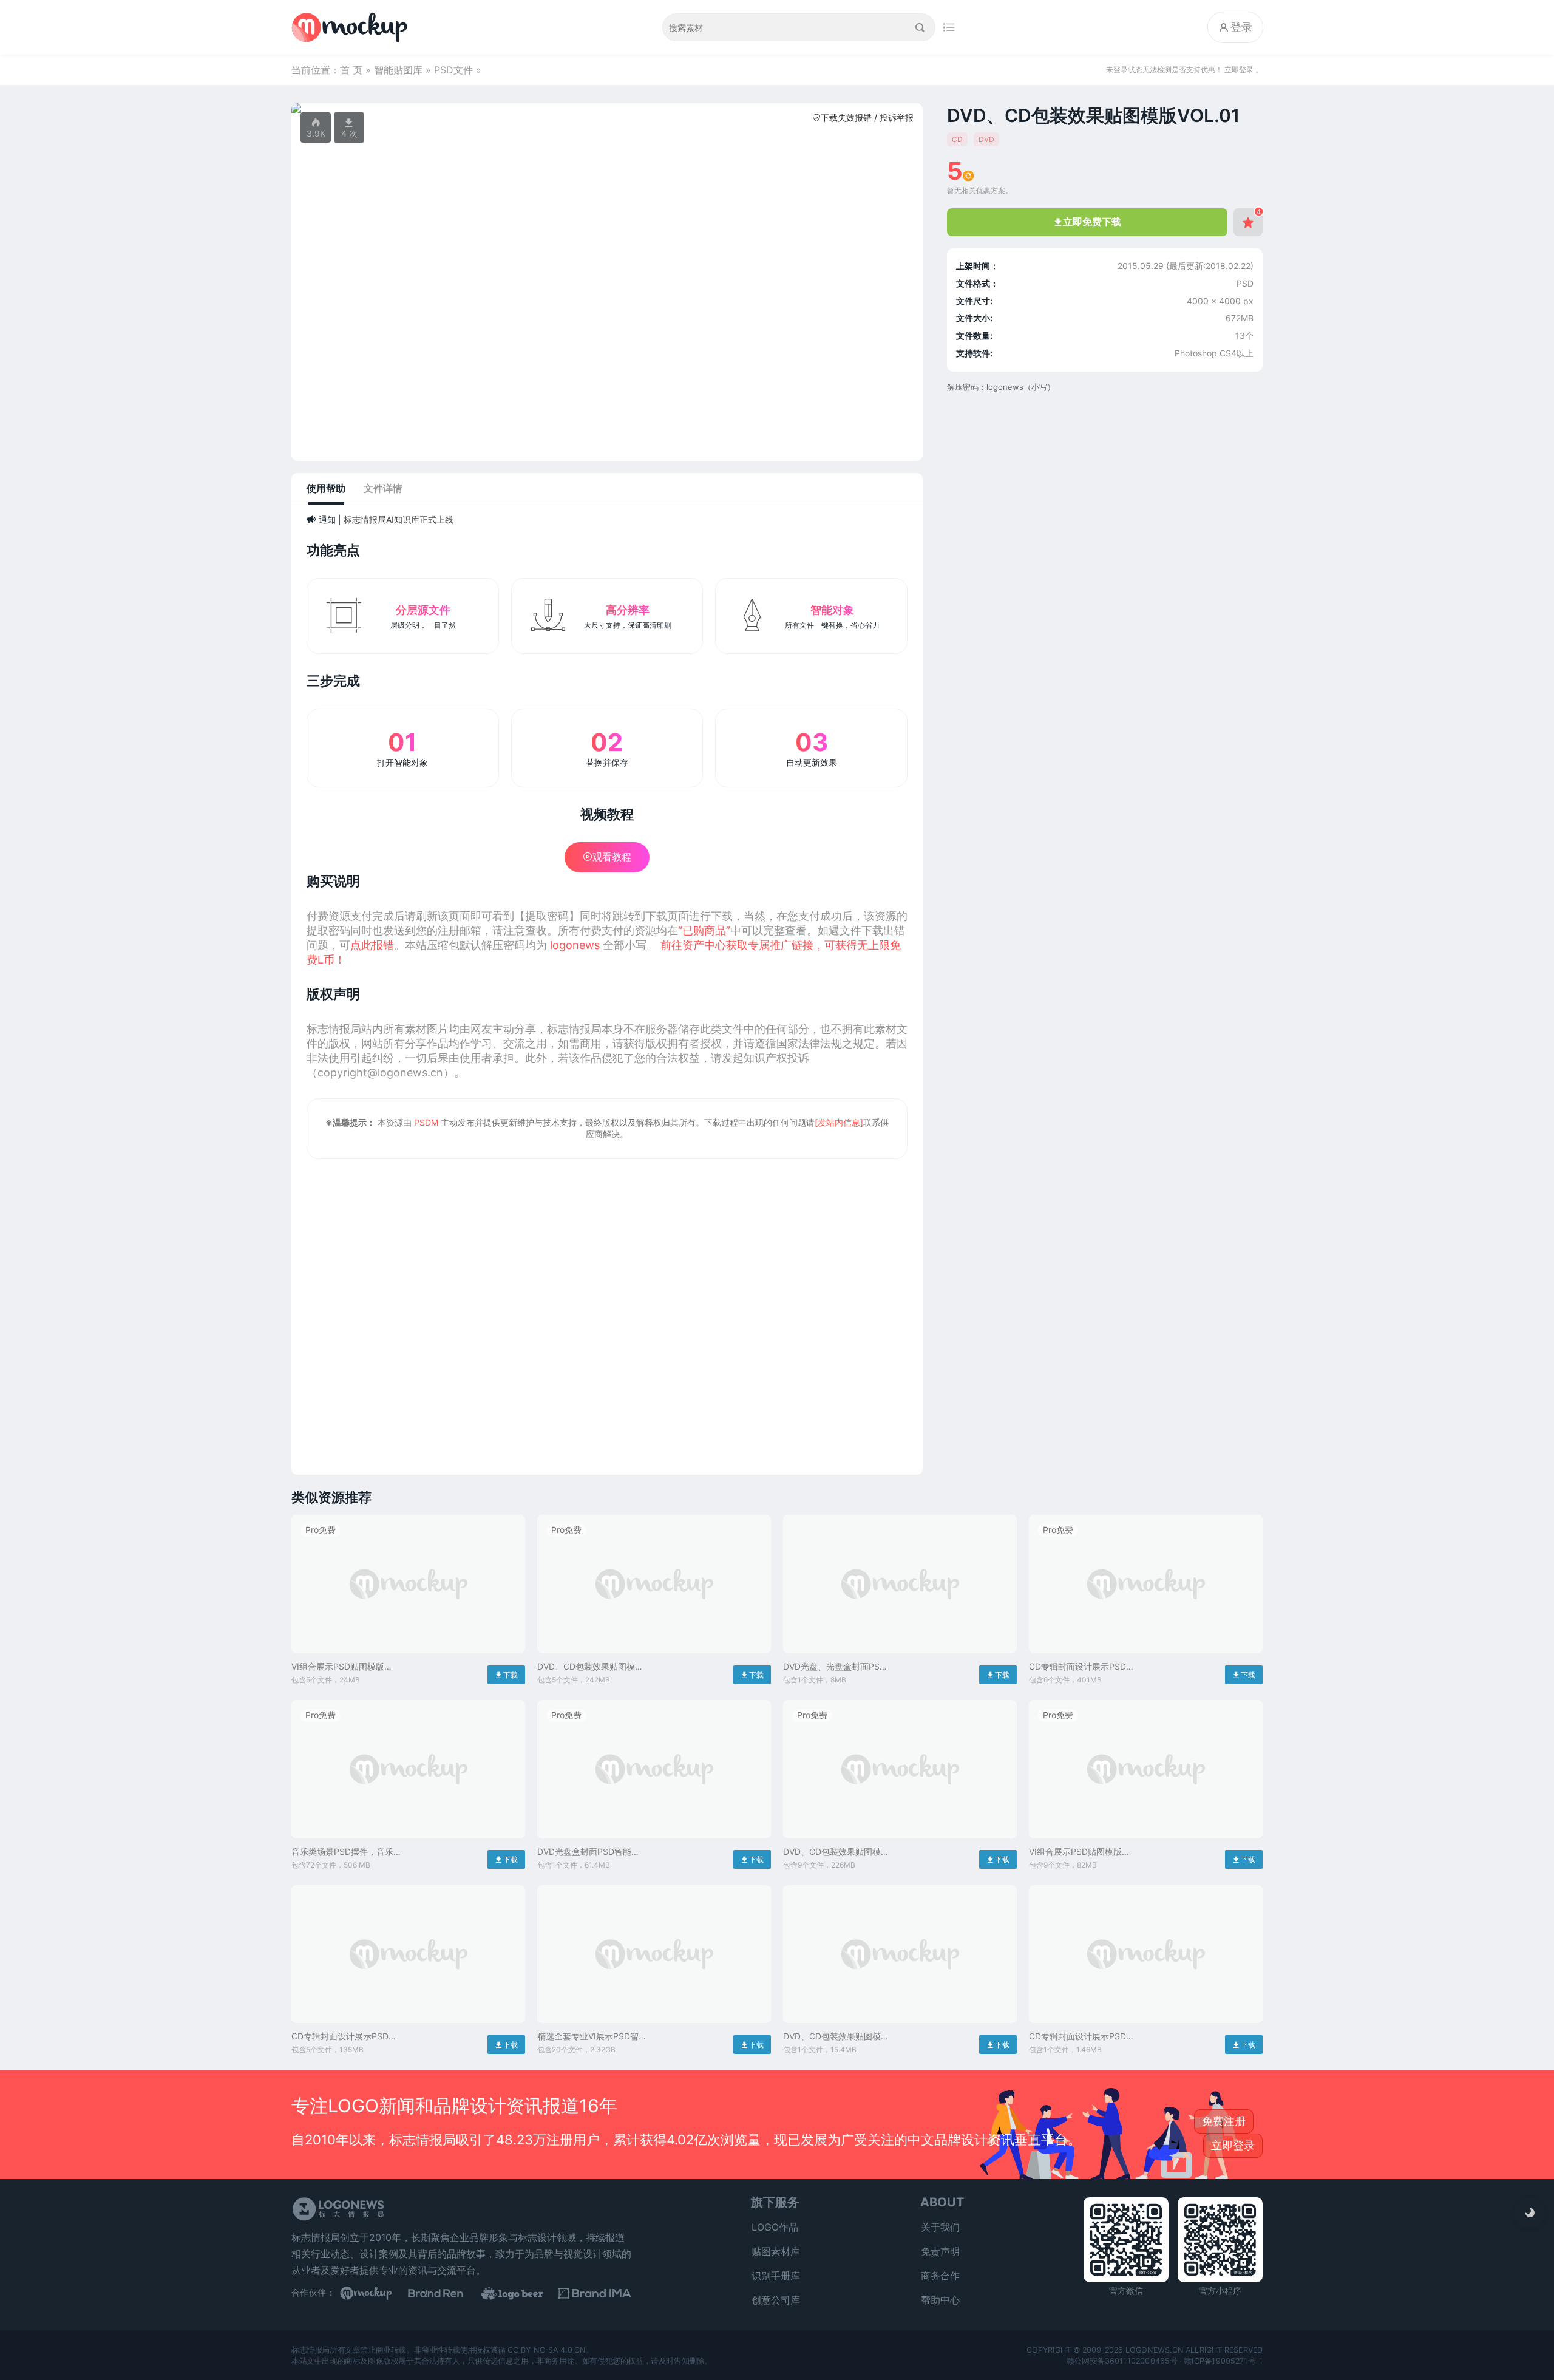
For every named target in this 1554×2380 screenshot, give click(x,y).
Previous (307, 108)
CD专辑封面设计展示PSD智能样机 (1082, 2037)
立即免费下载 (1087, 222)
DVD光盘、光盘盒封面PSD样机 (834, 1667)
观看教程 (607, 857)
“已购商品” (704, 930)
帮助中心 (940, 2300)
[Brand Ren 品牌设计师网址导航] (449, 2293)
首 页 (351, 70)
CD (957, 139)
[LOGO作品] (522, 2293)
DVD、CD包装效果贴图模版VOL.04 (836, 1852)
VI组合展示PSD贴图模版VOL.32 (1075, 1852)
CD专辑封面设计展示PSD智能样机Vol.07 (344, 2037)
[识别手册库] (595, 2293)
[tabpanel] (607, 108)
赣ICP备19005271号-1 (1223, 2361)
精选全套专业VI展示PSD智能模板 (588, 2037)
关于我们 (940, 2227)
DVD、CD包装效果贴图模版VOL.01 (1093, 115)
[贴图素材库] (376, 2293)
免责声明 (940, 2251)
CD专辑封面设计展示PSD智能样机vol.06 (1082, 1667)
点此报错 (372, 945)
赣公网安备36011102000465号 (1122, 2361)
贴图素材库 (776, 2251)
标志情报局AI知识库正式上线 (399, 519)
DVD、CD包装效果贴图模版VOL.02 (590, 1667)
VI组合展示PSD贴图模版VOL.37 (338, 1667)
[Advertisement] (607, 1309)
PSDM (426, 1122)
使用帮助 (326, 488)
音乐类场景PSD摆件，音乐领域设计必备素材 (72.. (342, 1852)
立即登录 (1233, 2145)
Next (907, 108)
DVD (986, 139)
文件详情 (383, 488)
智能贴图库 (398, 70)
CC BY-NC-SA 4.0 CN (547, 2350)
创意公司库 (776, 2300)
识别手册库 (776, 2276)
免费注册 (1224, 2121)
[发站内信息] (839, 1122)
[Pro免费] (408, 1656)
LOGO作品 (775, 2227)
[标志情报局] (352, 27)
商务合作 (940, 2276)
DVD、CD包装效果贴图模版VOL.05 (836, 2037)
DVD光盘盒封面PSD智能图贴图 (589, 1852)
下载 (506, 1675)
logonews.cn (1154, 2350)
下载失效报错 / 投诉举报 (863, 117)
